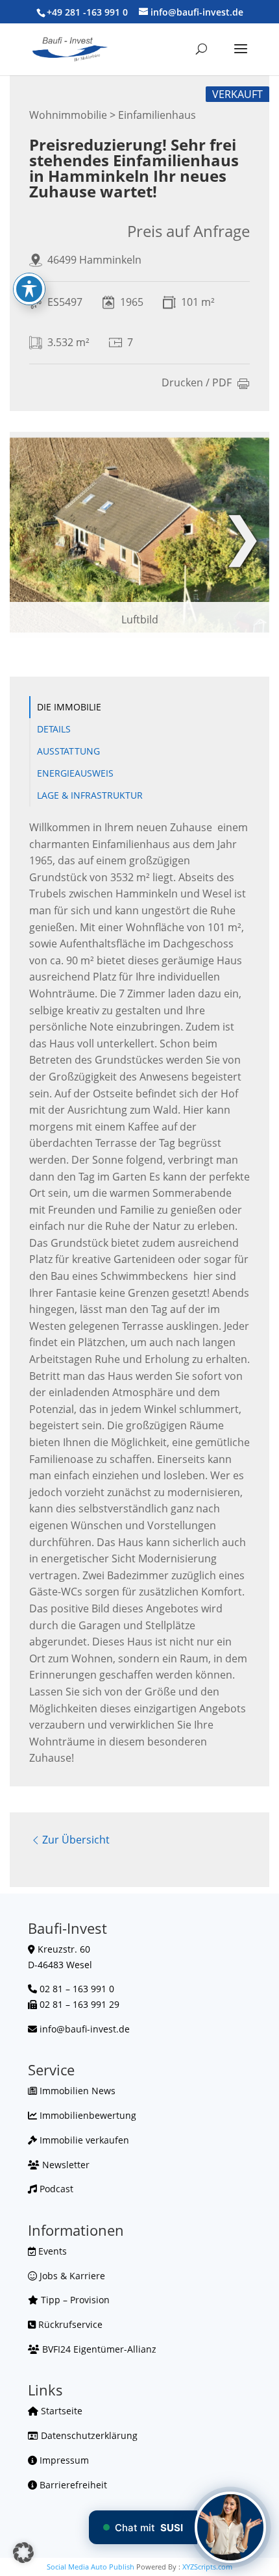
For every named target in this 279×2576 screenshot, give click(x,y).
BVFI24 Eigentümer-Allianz (98, 2349)
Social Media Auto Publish (91, 2567)
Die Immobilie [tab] (69, 707)
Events (51, 2251)
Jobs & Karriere (71, 2276)
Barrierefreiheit (72, 2485)
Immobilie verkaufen (83, 2140)
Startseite (60, 2411)
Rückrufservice (69, 2324)
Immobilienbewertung (87, 2115)
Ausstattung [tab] (68, 751)
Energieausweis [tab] (75, 773)
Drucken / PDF (197, 383)
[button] (23, 2553)
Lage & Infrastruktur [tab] (90, 795)
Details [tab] (54, 729)
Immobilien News (76, 2091)
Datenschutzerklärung (88, 2435)
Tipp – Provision (74, 2300)
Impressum (63, 2460)
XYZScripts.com (207, 2567)
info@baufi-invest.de (85, 2029)
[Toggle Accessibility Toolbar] (29, 289)
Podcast (55, 2189)
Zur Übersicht (76, 1840)
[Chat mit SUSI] (230, 2527)
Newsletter (65, 2165)
